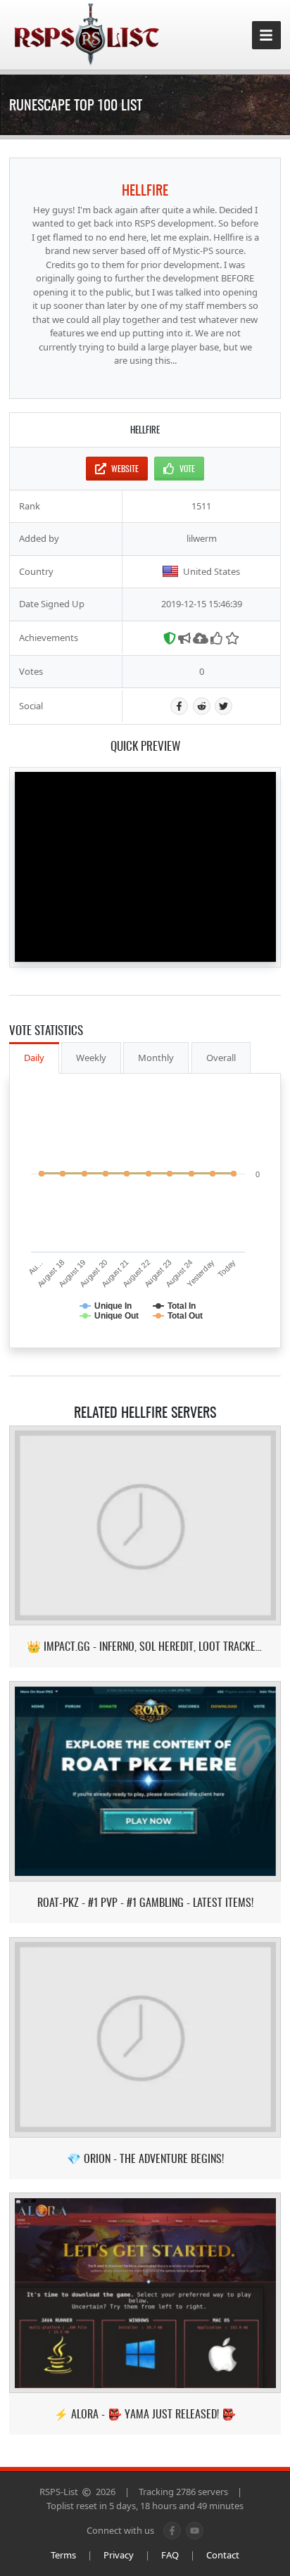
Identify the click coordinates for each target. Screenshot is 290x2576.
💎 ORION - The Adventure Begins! (145, 2158)
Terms (63, 2555)
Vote (187, 468)
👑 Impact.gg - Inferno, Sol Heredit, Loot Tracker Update (145, 1646)
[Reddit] (202, 706)
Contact (223, 2555)
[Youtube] (195, 2531)
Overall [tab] (221, 1058)
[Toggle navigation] (266, 36)
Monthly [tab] (156, 1058)
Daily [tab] (34, 1058)
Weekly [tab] (91, 1058)
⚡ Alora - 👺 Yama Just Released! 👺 (145, 2414)
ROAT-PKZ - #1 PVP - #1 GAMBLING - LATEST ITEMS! (145, 1902)
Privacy (119, 2555)
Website (125, 468)
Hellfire (145, 189)
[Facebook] (179, 706)
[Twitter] (223, 706)
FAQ (170, 2555)
